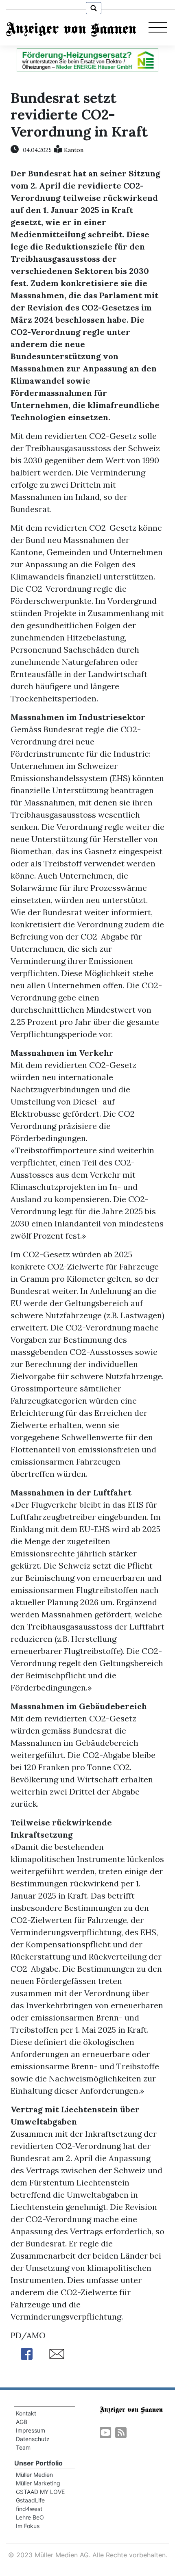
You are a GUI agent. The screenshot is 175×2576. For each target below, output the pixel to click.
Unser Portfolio (38, 2463)
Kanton (74, 150)
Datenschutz (33, 2439)
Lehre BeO (30, 2517)
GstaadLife (30, 2500)
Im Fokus (28, 2526)
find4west (29, 2509)
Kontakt (26, 2413)
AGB (22, 2422)
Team (23, 2447)
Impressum (31, 2430)
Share (27, 2354)
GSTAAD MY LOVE (40, 2492)
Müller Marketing (38, 2483)
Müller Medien (34, 2475)
